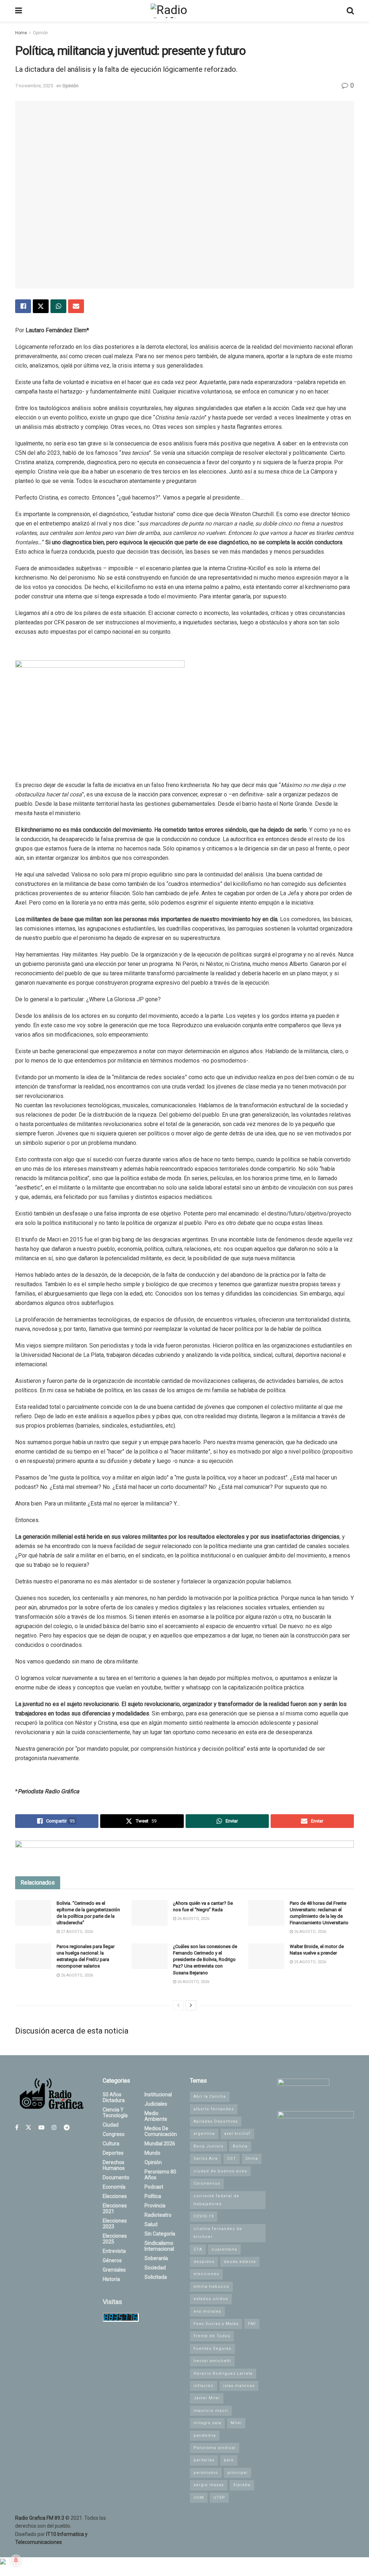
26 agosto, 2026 (193, 1919)
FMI (252, 2324)
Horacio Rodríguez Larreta (223, 2373)
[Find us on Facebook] (17, 2127)
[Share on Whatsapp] (58, 306)
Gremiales (114, 2270)
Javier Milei (207, 2398)
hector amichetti (212, 2361)
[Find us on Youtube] (41, 2127)
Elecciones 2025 (115, 2239)
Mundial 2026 (160, 2144)
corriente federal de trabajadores (216, 2200)
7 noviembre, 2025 (34, 86)
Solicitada (156, 2277)
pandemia (205, 2436)
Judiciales (156, 2104)
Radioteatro (158, 2215)
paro (229, 2460)
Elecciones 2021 (115, 2208)
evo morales (207, 2311)
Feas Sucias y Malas (216, 2324)
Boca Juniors (208, 2146)
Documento (116, 2177)
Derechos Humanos (114, 2165)
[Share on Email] (76, 306)
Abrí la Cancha (210, 2096)
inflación (204, 2386)
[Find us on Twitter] (28, 2127)
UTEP (219, 2498)
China (252, 2159)
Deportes (113, 2153)
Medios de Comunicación (161, 2131)
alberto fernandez (214, 2109)
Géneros (112, 2260)
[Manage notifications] (16, 2560)
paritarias (204, 2460)
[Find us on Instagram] (54, 2127)
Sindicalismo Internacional (159, 2246)
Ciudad (111, 2125)
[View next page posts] (191, 2005)
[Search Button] (350, 11)
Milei (236, 2423)
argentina (204, 2134)
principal (237, 2473)
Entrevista (114, 2251)
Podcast (154, 2187)
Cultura (111, 2144)
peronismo (206, 2473)
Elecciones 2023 (115, 2224)
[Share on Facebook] (23, 306)
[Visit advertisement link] (184, 1853)
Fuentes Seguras (212, 2349)
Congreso (114, 2134)
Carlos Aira (206, 2159)
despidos (204, 2262)
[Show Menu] (19, 11)
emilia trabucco (211, 2287)
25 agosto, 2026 (310, 1962)
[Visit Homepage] (184, 11)
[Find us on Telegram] (67, 2127)
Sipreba (242, 2485)
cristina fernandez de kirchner (218, 2233)
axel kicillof (237, 2134)
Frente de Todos (212, 2336)
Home (21, 33)
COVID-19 (204, 2216)
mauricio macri (211, 2411)
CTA (198, 2249)
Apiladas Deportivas (216, 2121)
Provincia (155, 2206)
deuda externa (240, 2262)
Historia (111, 2279)
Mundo (152, 2153)
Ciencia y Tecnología (115, 2113)
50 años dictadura (114, 2097)
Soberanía (156, 2258)
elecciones (206, 2274)
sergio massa (209, 2485)
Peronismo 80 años (160, 2175)
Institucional (158, 2094)
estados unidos (211, 2299)
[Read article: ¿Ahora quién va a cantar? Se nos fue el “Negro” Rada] (150, 1913)
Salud (151, 2224)
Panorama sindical (215, 2448)
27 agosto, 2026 (76, 1932)
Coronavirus (207, 2183)
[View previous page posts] (178, 2005)
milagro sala (207, 2423)
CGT (232, 2159)
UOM (199, 2498)
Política (153, 2196)
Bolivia (240, 2146)
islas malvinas (239, 2386)
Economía (114, 2187)
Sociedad (155, 2268)
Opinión (40, 33)
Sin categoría (160, 2234)
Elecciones (115, 2196)
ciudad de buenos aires (220, 2171)
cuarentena (224, 2249)
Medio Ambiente (156, 2116)
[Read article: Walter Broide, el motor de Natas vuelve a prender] (266, 1956)
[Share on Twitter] (41, 306)
